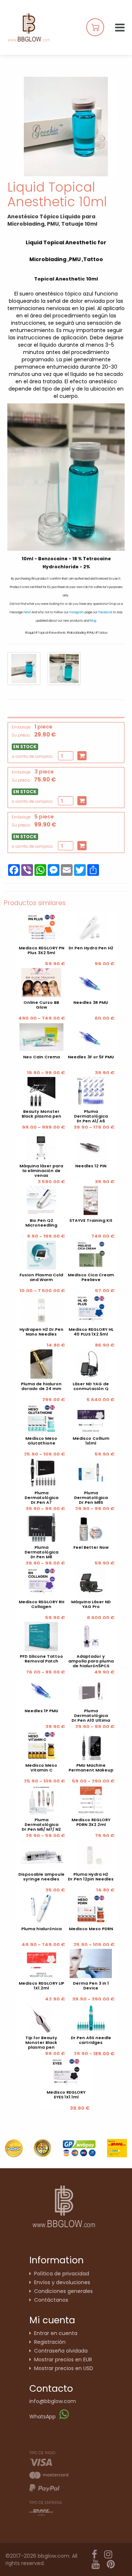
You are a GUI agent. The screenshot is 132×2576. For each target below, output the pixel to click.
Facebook (105, 612)
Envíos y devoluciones (62, 2282)
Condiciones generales (63, 2291)
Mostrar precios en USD (64, 2368)
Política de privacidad (62, 2274)
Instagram (77, 612)
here (27, 612)
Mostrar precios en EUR (63, 2360)
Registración (50, 2342)
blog (93, 621)
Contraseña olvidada (61, 2351)
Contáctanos (51, 2300)
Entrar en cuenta (56, 2333)
